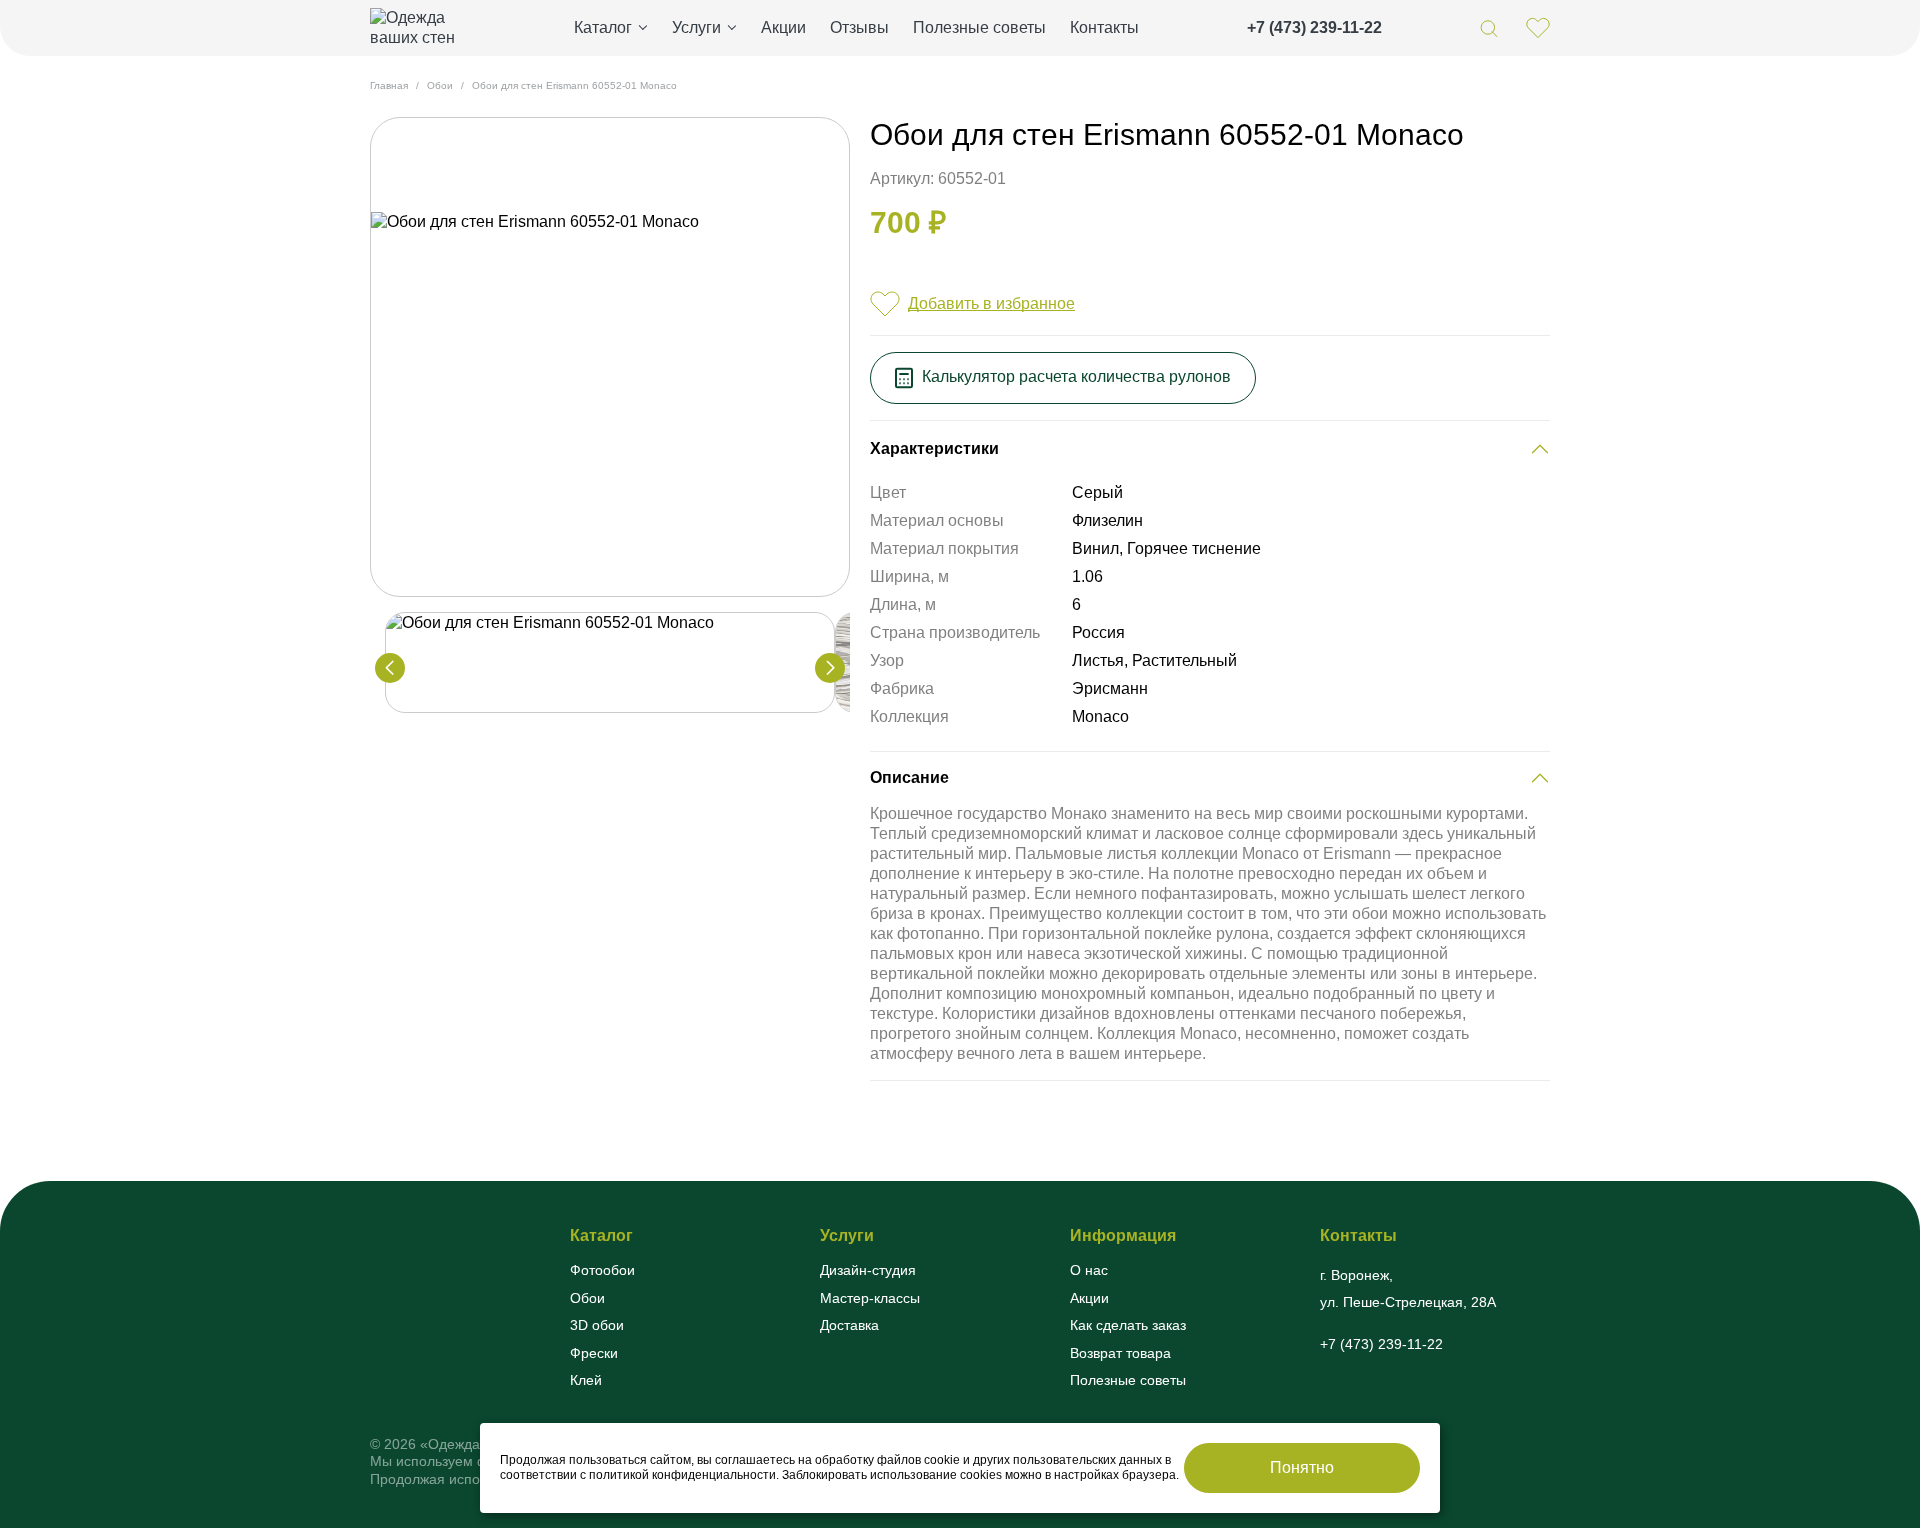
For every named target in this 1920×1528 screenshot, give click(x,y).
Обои (587, 1298)
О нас (1089, 1270)
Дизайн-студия (868, 1270)
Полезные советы (979, 27)
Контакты (1104, 27)
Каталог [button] (603, 27)
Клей (586, 1380)
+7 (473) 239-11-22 (1314, 27)
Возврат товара (1120, 1353)
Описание (909, 777)
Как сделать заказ (1128, 1325)
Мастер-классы (870, 1298)
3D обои (597, 1325)
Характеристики (934, 448)
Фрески (594, 1353)
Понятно (1302, 1467)
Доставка (849, 1325)
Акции (783, 27)
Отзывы (859, 27)
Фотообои (602, 1270)
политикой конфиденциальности (682, 1475)
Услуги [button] (696, 27)
